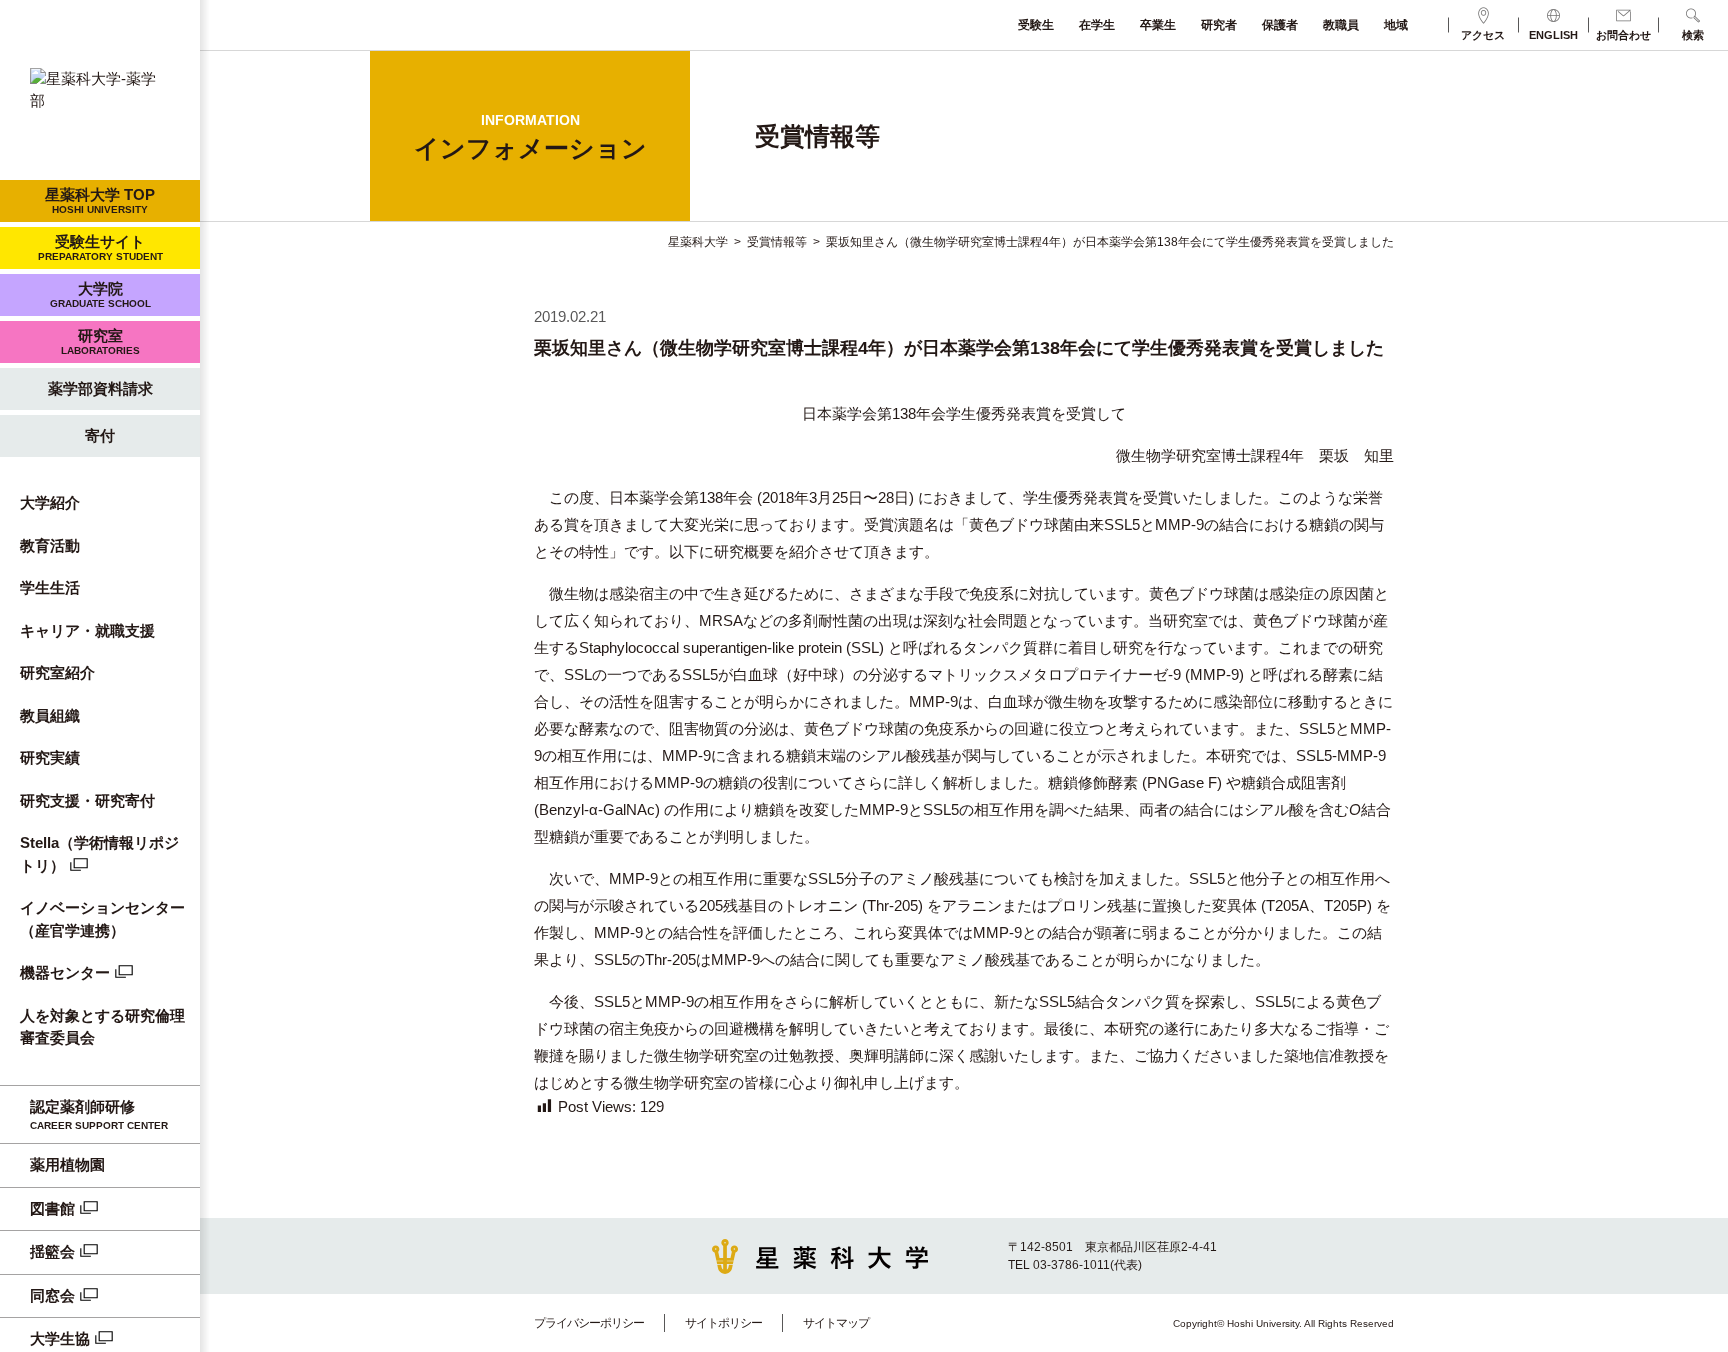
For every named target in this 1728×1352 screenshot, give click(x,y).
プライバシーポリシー (589, 1323)
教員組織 (50, 715)
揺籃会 (52, 1251)
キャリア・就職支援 (87, 630)
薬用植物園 (67, 1164)
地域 (1396, 25)
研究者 (1219, 25)
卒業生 (1158, 25)
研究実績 (50, 757)
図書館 (52, 1208)
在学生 (1097, 25)
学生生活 (50, 587)
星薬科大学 (698, 242)
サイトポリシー (723, 1323)
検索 (1693, 35)
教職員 (1341, 25)
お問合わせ (1623, 35)
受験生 (1036, 25)
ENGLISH (1553, 35)
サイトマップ (836, 1323)
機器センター (65, 972)
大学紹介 (50, 502)
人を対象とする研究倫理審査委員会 (102, 1027)
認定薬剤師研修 (99, 1115)
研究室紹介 (57, 672)
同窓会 (52, 1295)
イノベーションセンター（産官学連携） (102, 919)
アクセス (1483, 35)
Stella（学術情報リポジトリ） (99, 854)
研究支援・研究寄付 (87, 800)
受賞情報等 (777, 242)
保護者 (1280, 25)
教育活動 (50, 545)
